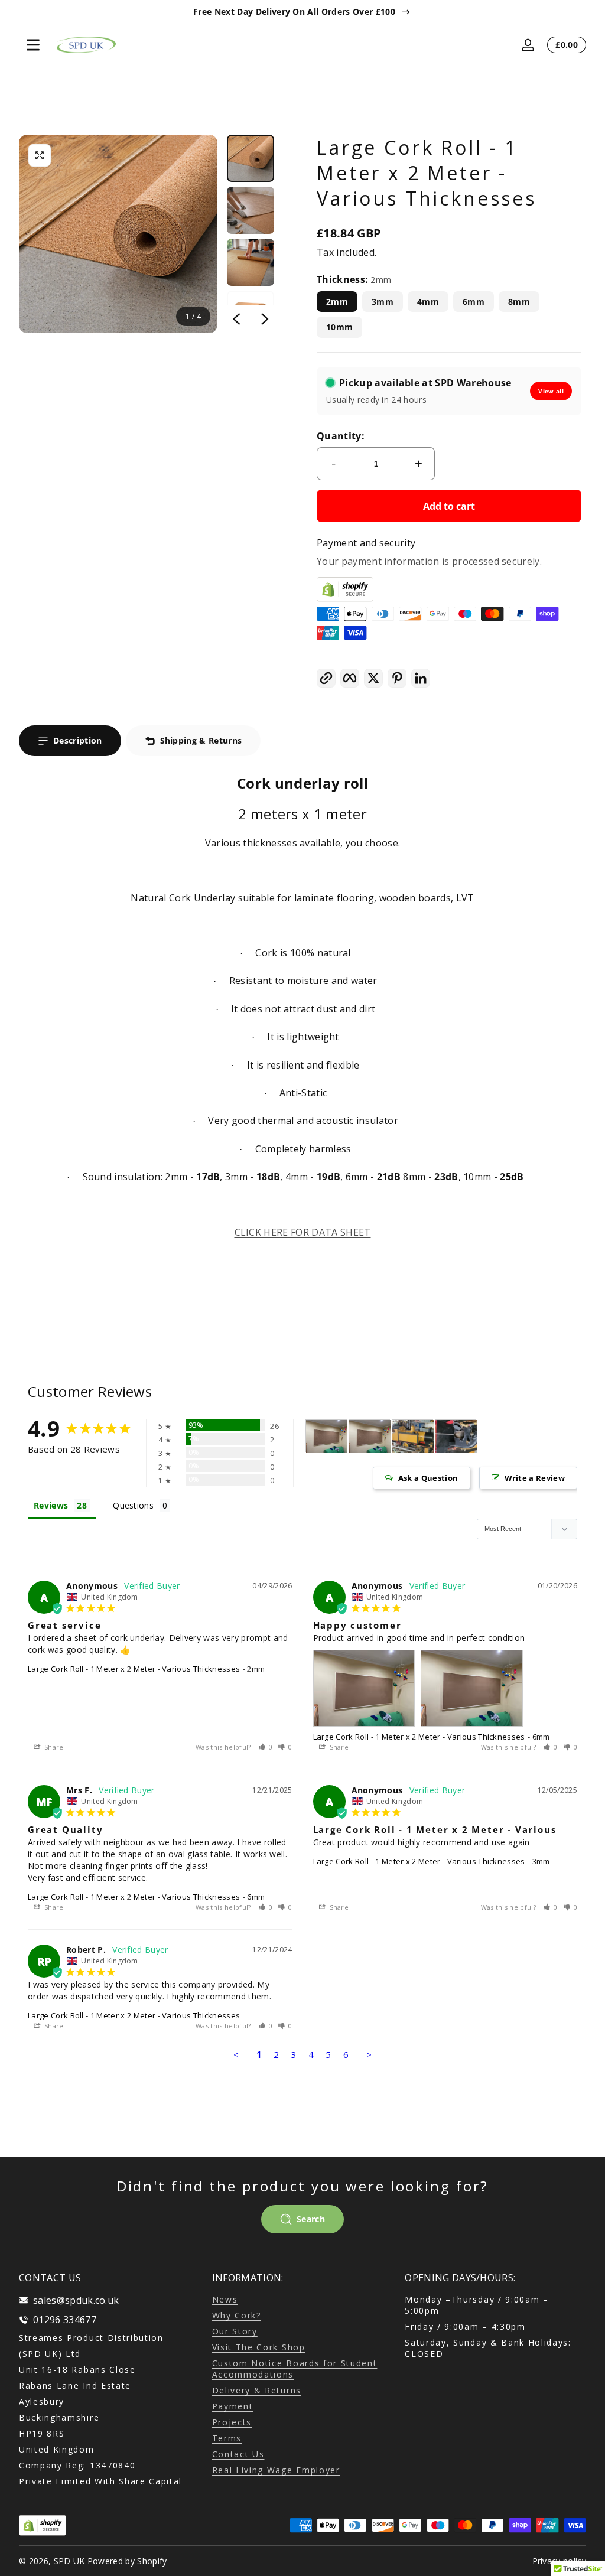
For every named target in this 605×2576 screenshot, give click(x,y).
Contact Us (238, 2454)
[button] (40, 155)
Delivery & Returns (257, 2390)
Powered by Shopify (127, 2561)
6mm (474, 302)
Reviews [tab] (51, 1505)
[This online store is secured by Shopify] (449, 589)
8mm (519, 302)
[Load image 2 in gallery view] (251, 210)
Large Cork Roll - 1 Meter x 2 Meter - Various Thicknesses (134, 1669)
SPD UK (69, 2561)
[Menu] (33, 45)
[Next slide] (265, 319)
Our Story (235, 2331)
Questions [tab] (133, 1505)
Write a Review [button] (535, 1478)
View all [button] (551, 391)
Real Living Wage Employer (276, 2470)
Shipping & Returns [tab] (201, 740)
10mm (339, 327)
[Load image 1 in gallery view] (251, 158)
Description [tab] (78, 740)
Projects (232, 2422)
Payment (233, 2406)
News (225, 2299)
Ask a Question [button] (428, 1478)
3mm (383, 302)
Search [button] (311, 2219)
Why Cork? (237, 2315)
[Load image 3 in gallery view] (251, 262)
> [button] (369, 2054)
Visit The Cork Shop (259, 2347)
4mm (428, 302)
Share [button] (53, 1747)
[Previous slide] (236, 319)
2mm (337, 302)
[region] (302, 12)
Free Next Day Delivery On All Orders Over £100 (294, 12)
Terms (227, 2438)
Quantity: (341, 436)
